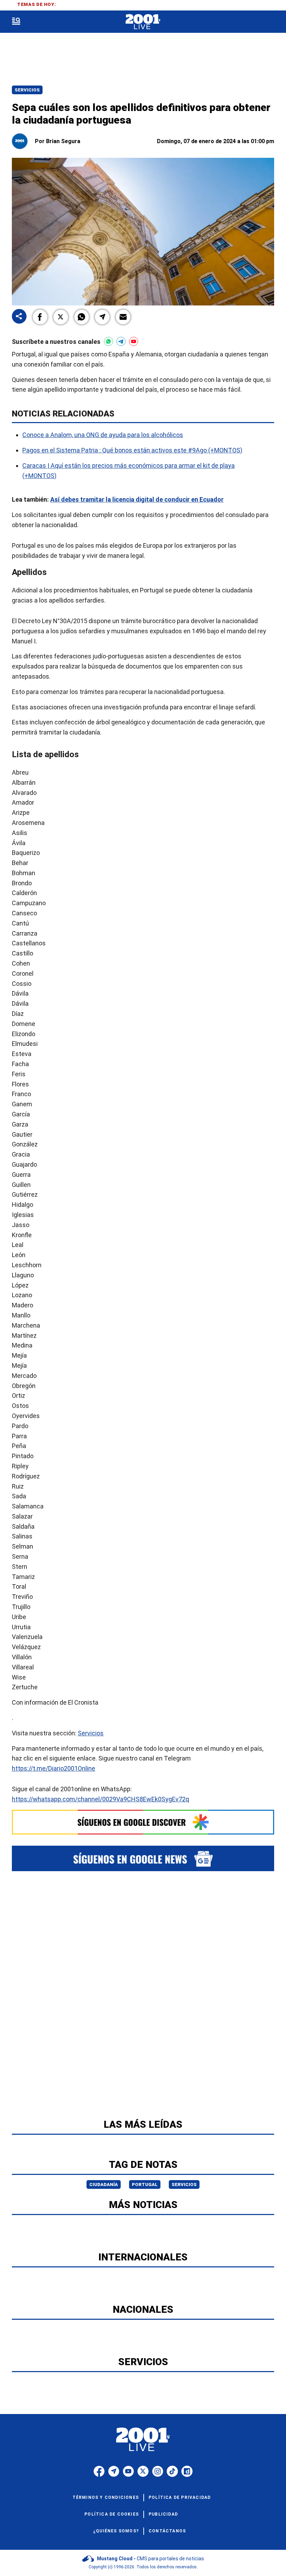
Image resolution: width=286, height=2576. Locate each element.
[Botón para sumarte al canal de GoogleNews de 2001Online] (143, 1858)
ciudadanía (104, 2184)
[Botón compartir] (19, 317)
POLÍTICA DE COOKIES (112, 2514)
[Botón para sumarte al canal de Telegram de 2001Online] (121, 341)
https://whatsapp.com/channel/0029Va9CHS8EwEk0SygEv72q (100, 1799)
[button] (40, 317)
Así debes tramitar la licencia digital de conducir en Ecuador (137, 499)
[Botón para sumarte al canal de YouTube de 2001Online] (134, 341)
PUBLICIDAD (163, 2514)
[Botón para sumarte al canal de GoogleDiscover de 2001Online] (143, 1822)
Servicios (27, 90)
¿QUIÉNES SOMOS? (116, 2531)
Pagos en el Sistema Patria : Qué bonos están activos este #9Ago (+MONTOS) (132, 450)
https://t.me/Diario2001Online (54, 1768)
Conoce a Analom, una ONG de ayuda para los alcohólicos (103, 435)
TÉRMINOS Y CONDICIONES (106, 2497)
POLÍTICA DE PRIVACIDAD (180, 2497)
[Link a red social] (99, 2471)
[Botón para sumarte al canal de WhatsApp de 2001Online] (108, 341)
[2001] (143, 22)
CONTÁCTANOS (167, 2531)
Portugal (145, 2184)
